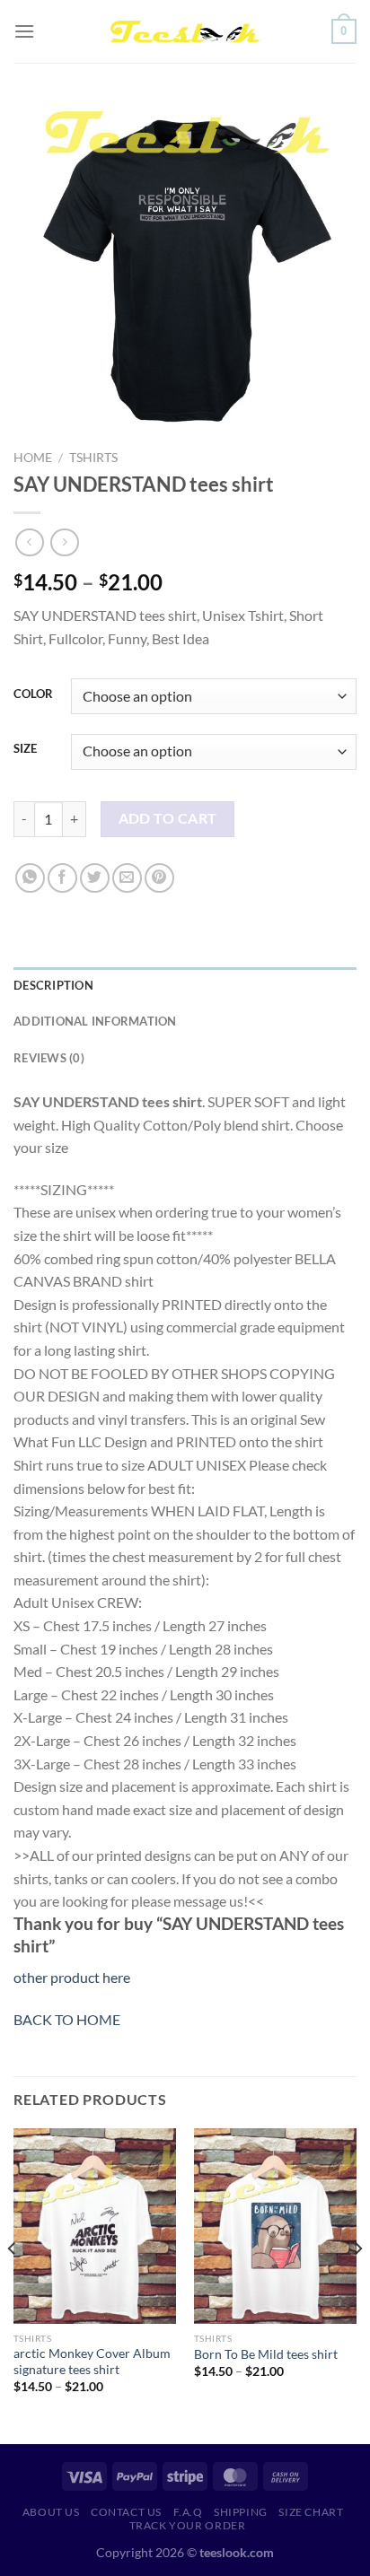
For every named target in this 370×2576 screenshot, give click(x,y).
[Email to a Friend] (127, 878)
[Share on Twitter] (95, 878)
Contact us (126, 2512)
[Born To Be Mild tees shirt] (275, 2226)
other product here (72, 1977)
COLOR (33, 694)
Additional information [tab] (95, 1021)
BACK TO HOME (67, 2019)
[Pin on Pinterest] (159, 878)
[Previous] (13, 2284)
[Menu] (24, 31)
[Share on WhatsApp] (30, 878)
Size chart (311, 2512)
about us (51, 2512)
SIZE (25, 749)
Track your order (188, 2525)
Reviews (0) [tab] (49, 1058)
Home (33, 458)
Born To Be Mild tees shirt (266, 2354)
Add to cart (168, 818)
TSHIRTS (93, 458)
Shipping (241, 2512)
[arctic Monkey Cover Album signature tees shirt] (95, 2226)
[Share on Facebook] (62, 878)
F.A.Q (188, 2512)
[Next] (357, 2284)
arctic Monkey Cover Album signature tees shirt (92, 2362)
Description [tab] (53, 985)
